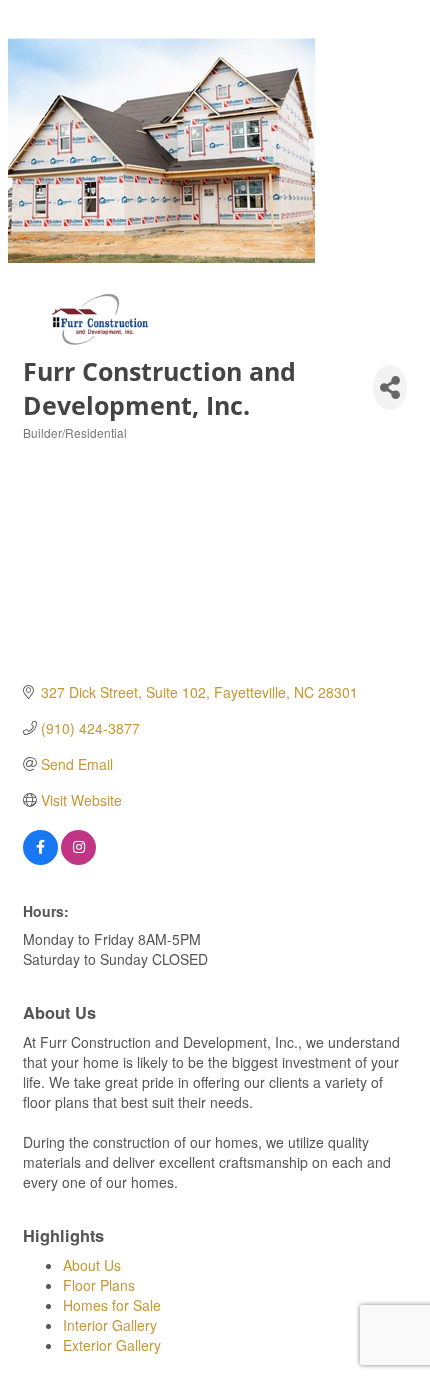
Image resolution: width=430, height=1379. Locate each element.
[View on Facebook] (40, 859)
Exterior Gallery (112, 1345)
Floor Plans (99, 1285)
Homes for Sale (112, 1305)
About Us (92, 1265)
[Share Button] (390, 387)
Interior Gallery (110, 1325)
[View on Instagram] (78, 859)
